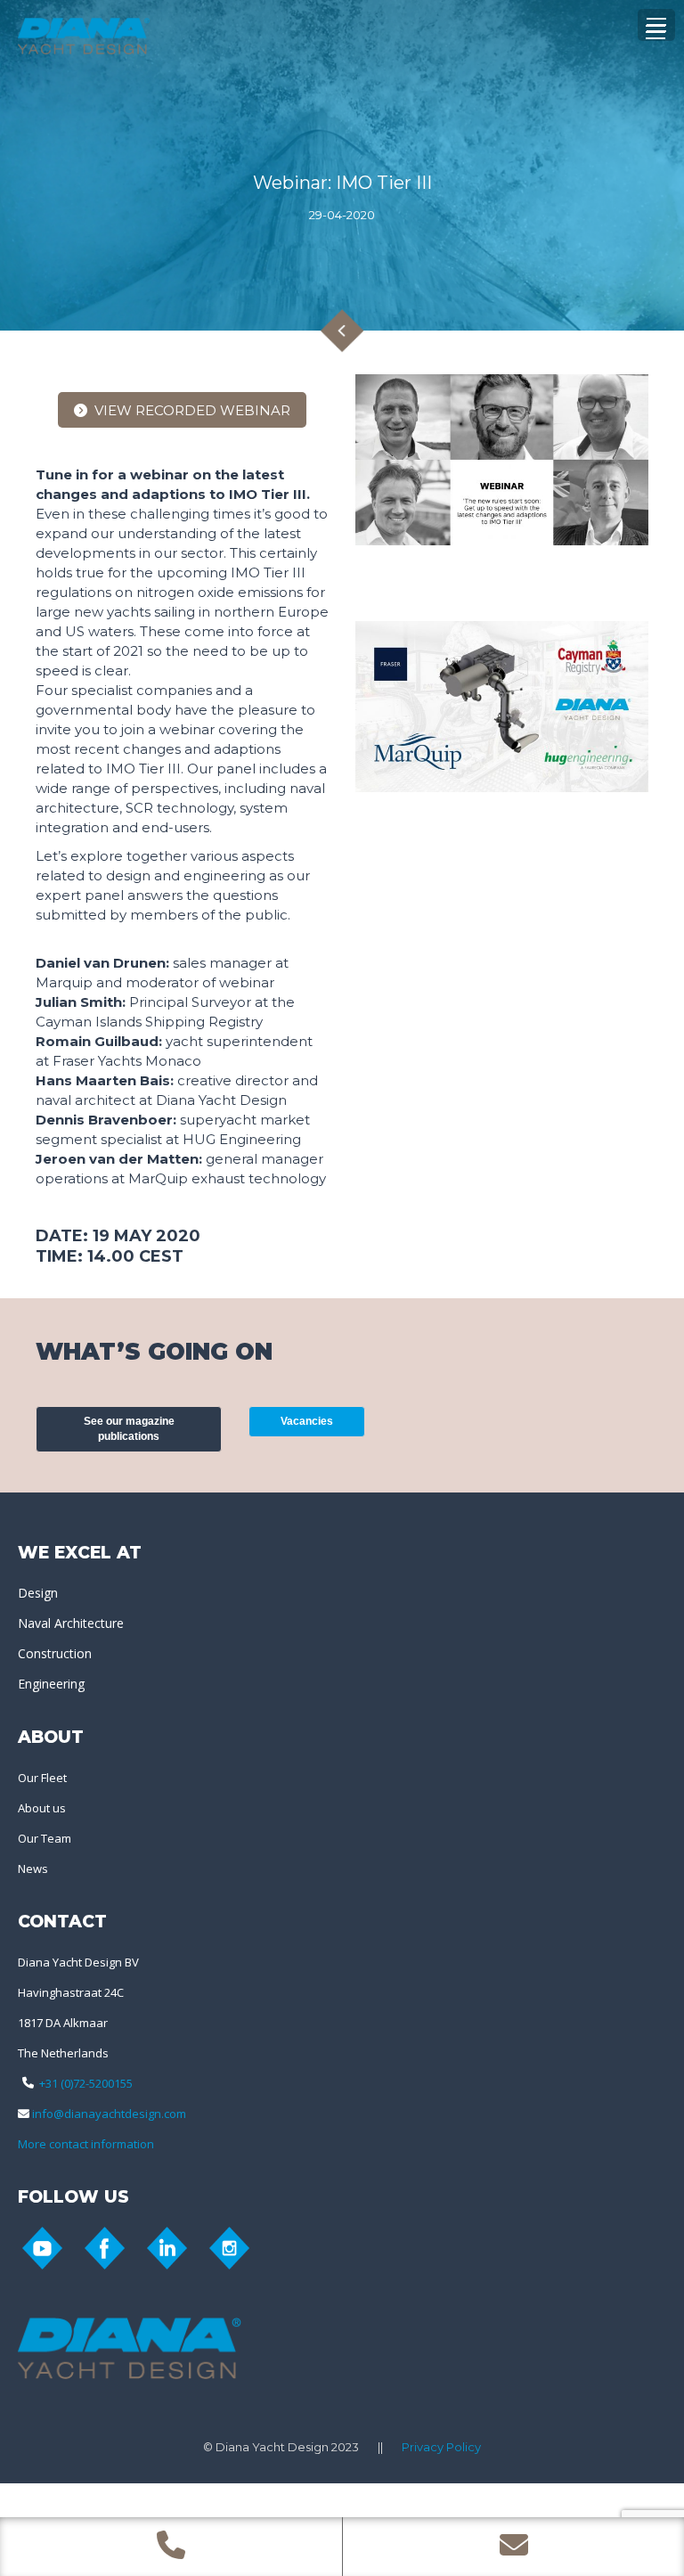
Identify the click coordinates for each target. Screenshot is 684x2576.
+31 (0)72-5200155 (86, 2083)
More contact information (86, 2144)
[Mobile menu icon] (655, 32)
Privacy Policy (441, 2447)
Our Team (45, 1838)
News (33, 1869)
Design (38, 1593)
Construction (55, 1653)
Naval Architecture (71, 1623)
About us (42, 1808)
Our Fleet (42, 1778)
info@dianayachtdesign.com (109, 2114)
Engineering (51, 1684)
